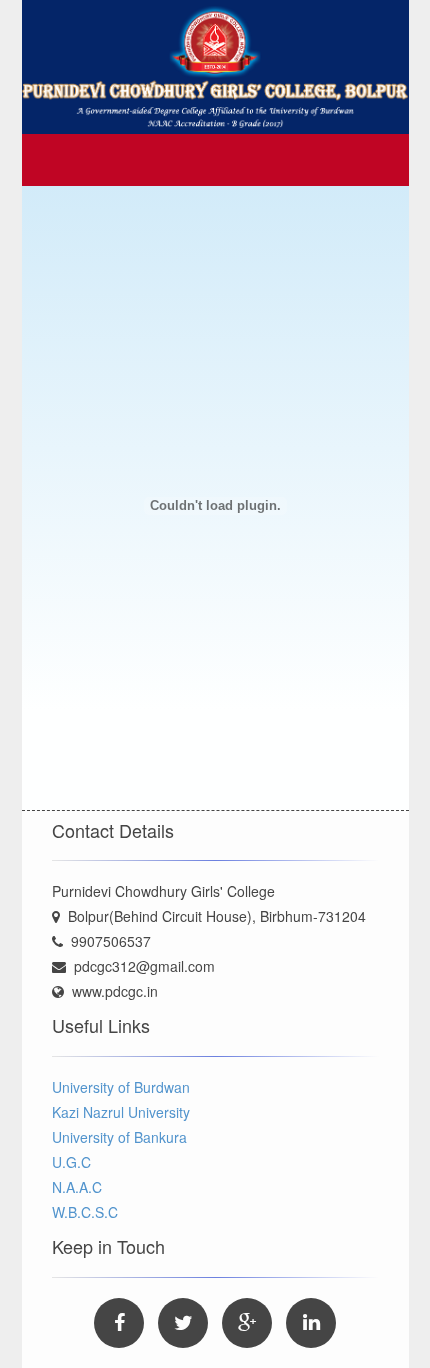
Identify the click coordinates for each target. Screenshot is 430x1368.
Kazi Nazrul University (121, 1112)
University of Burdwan (121, 1087)
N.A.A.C (77, 1187)
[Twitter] (183, 1323)
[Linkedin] (311, 1323)
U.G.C (71, 1162)
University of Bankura (119, 1137)
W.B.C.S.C (85, 1212)
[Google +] (247, 1323)
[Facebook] (119, 1323)
